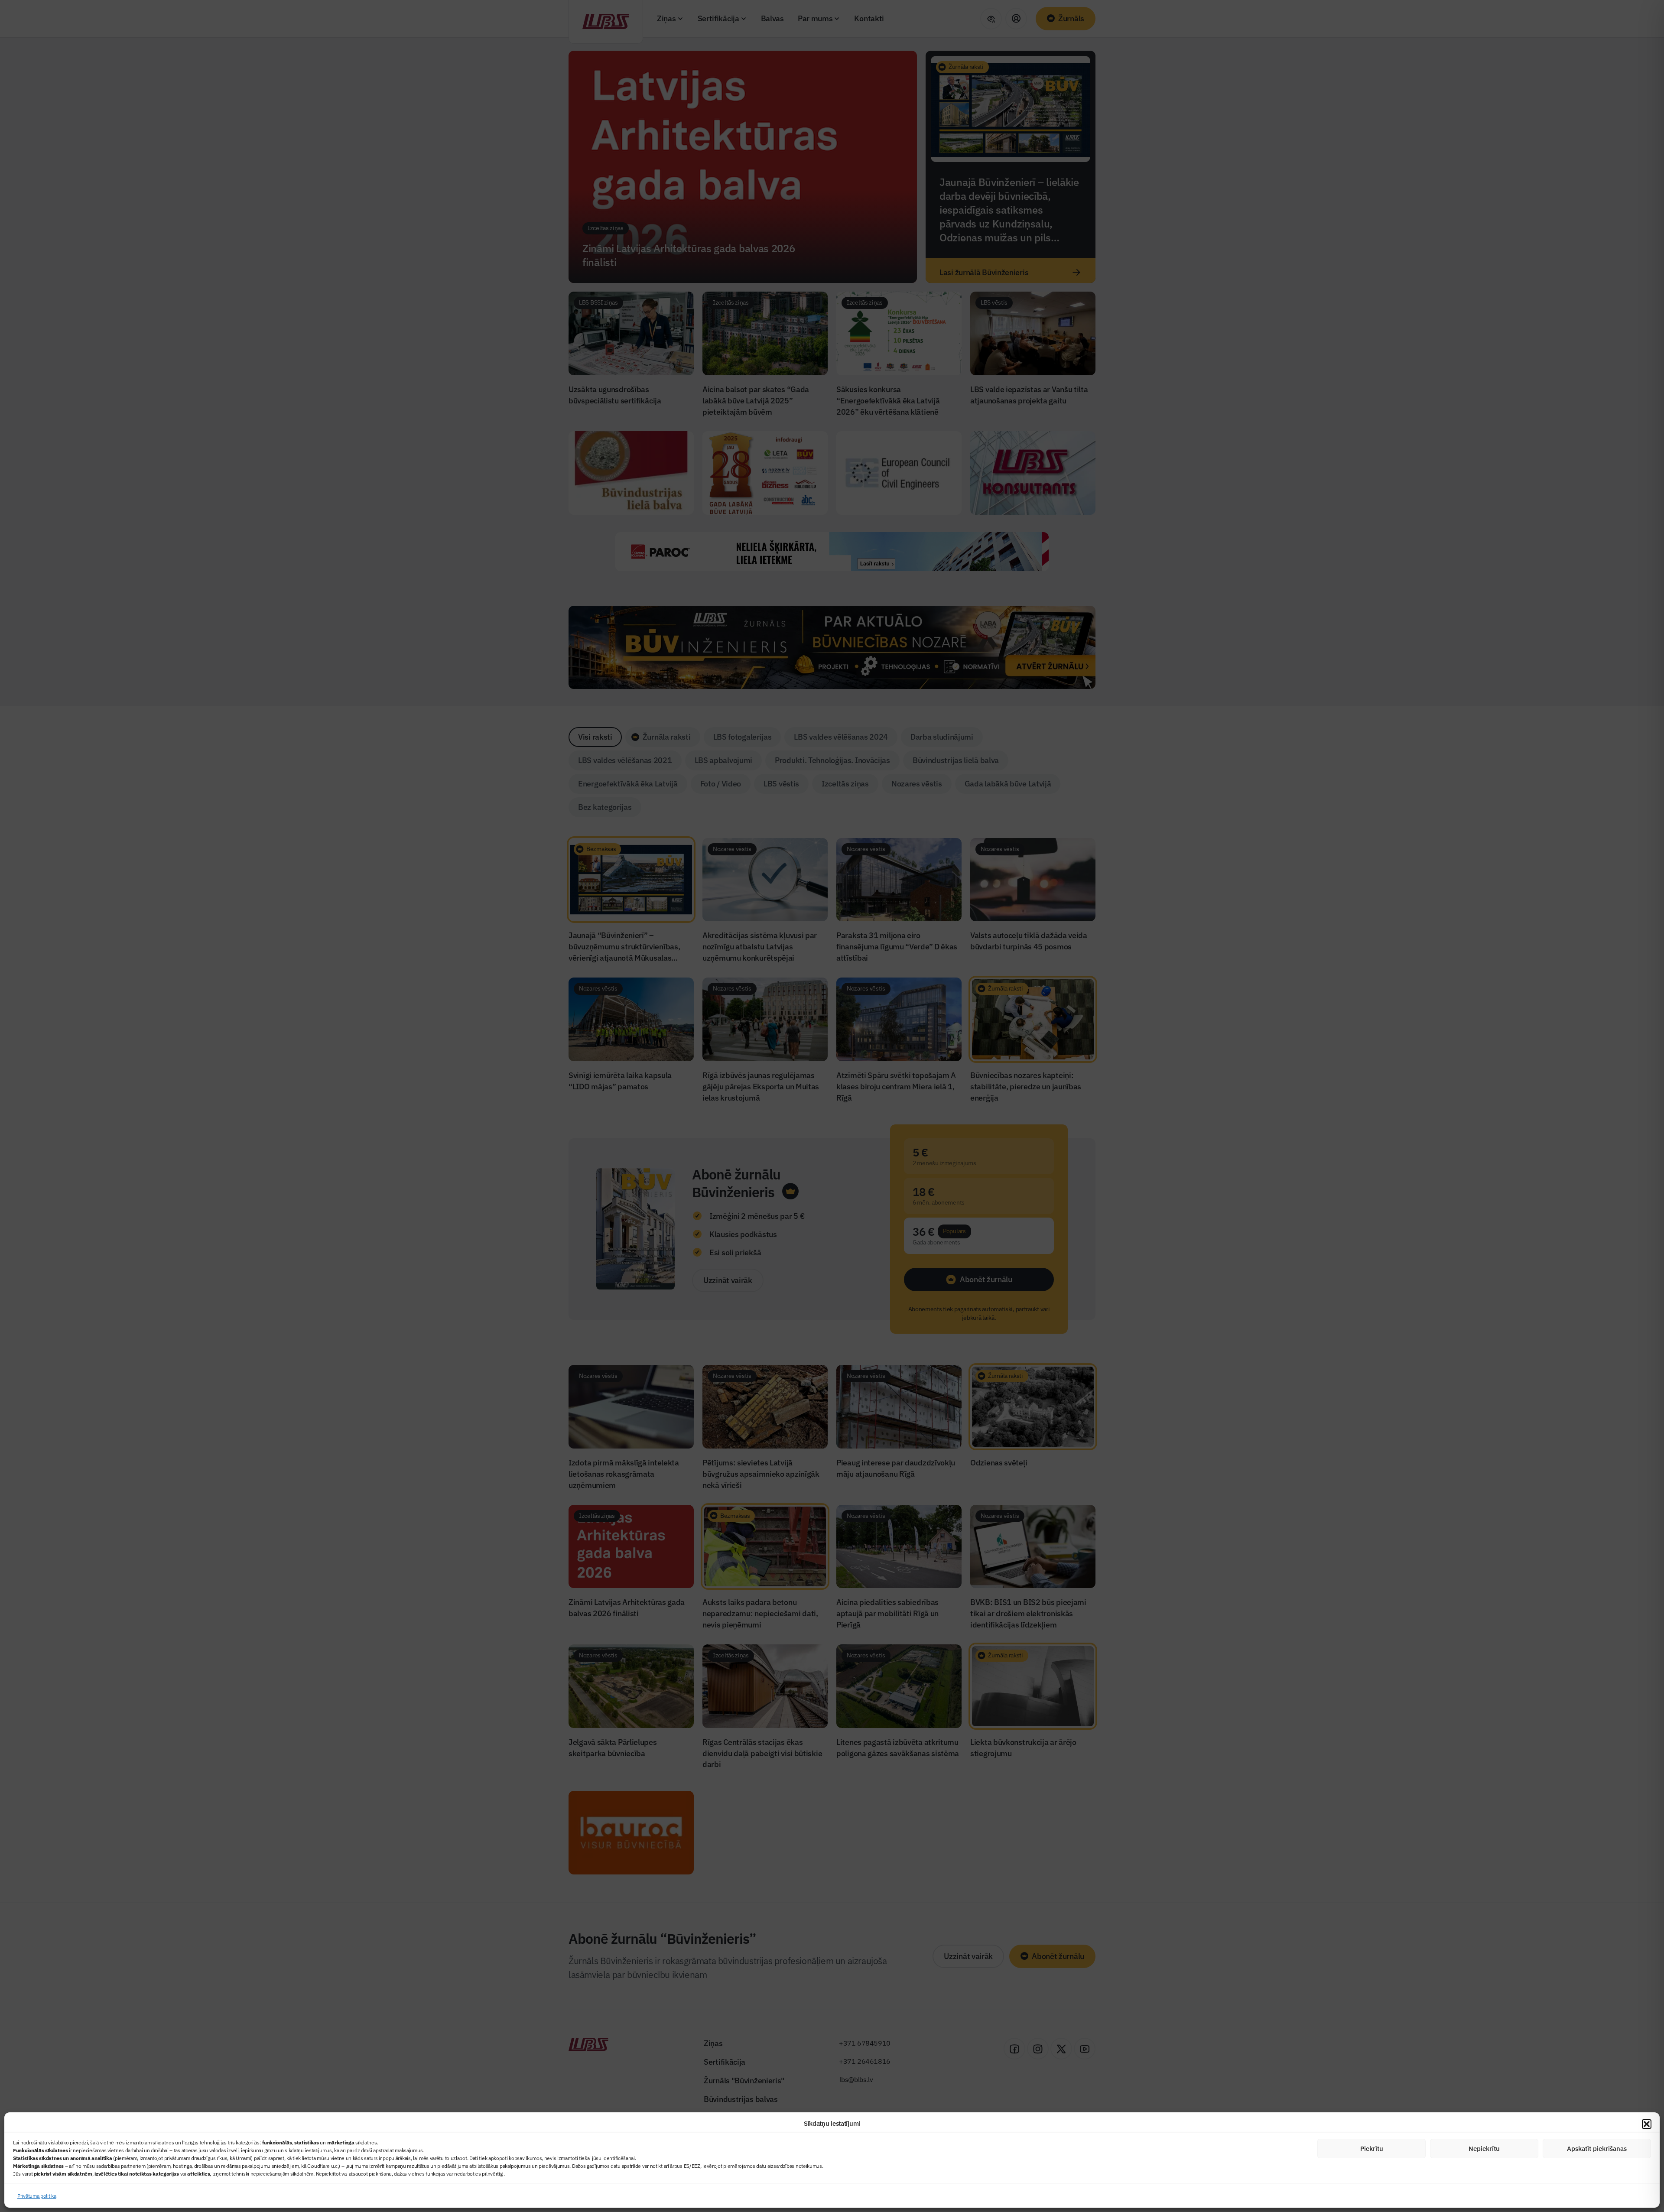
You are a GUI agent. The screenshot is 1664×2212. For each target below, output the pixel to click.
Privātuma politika (37, 2196)
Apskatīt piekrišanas (1597, 2149)
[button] (1647, 2124)
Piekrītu (1372, 2149)
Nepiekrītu (1484, 2149)
